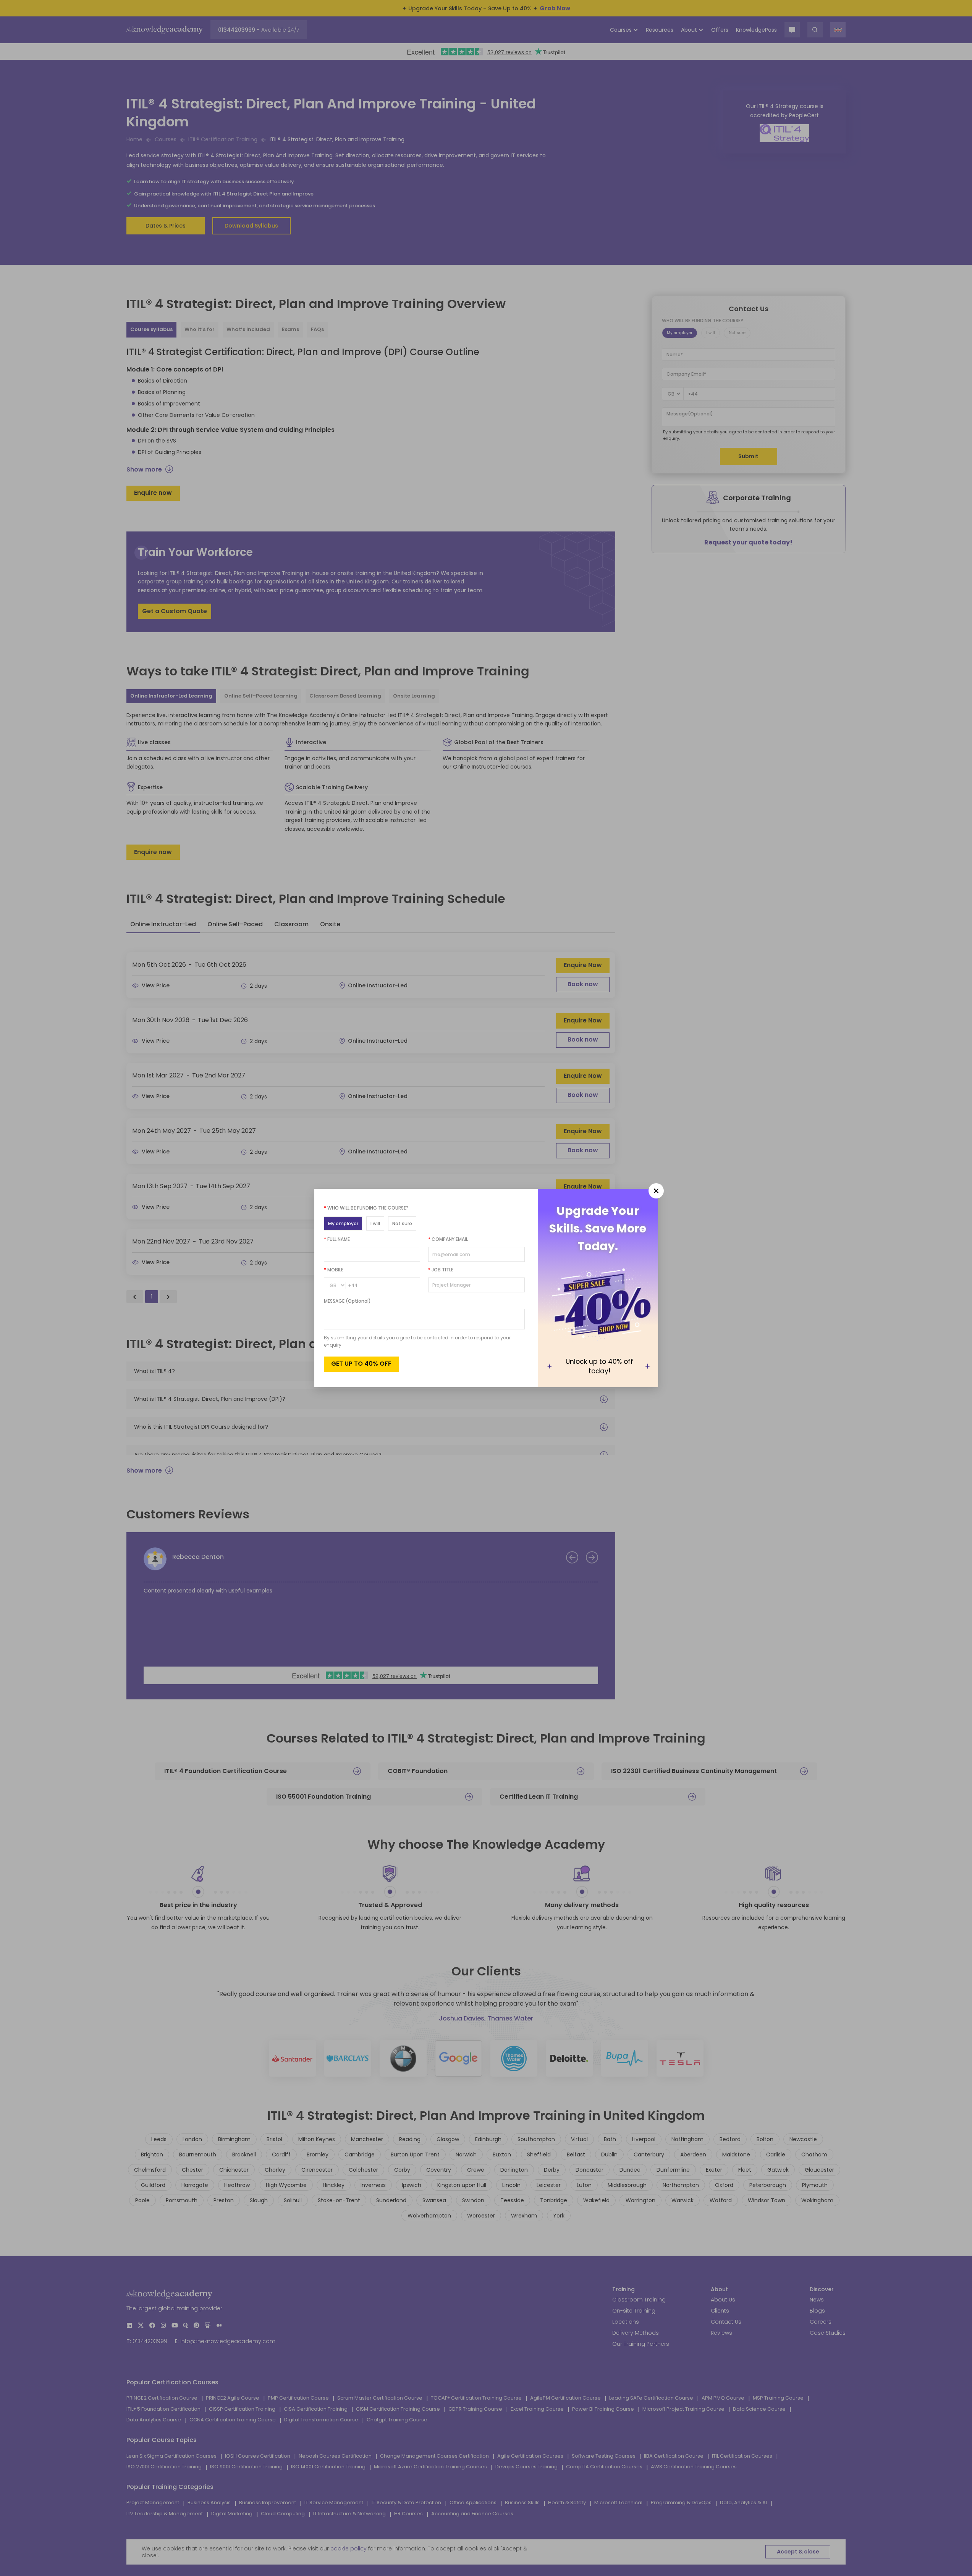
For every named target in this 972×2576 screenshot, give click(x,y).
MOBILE (334, 1270)
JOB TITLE (441, 1270)
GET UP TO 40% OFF (361, 1364)
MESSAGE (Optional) (347, 1301)
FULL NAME (337, 1239)
